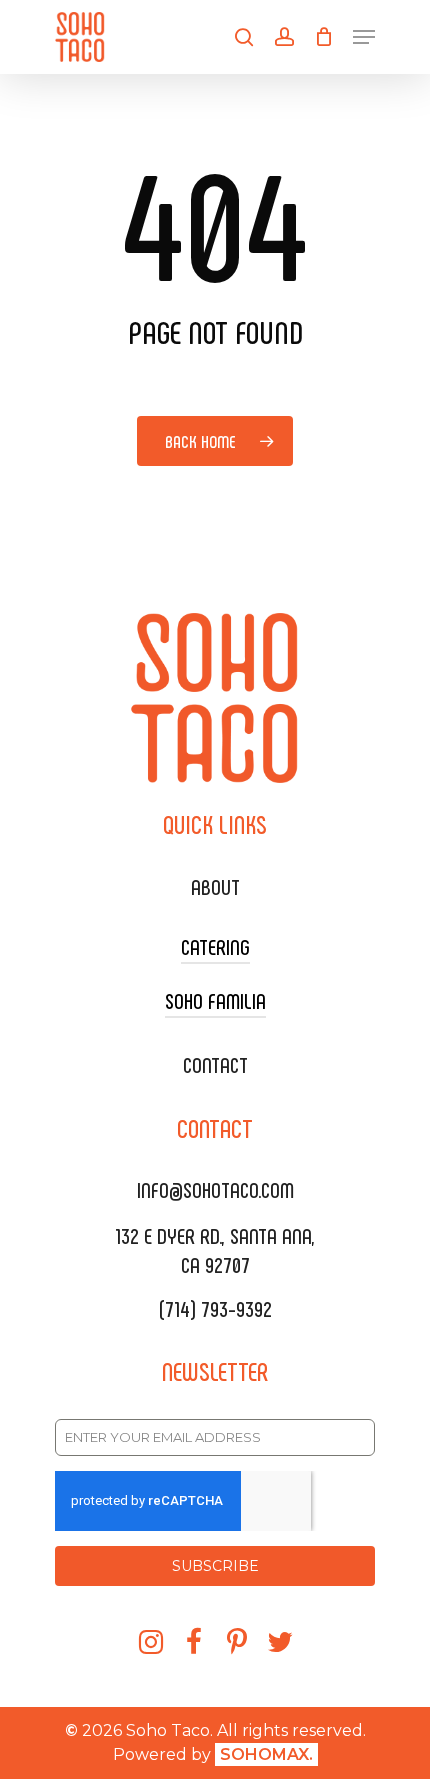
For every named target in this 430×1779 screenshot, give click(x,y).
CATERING (215, 946)
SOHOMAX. (266, 1754)
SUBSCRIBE (215, 1566)
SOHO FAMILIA (215, 1000)
